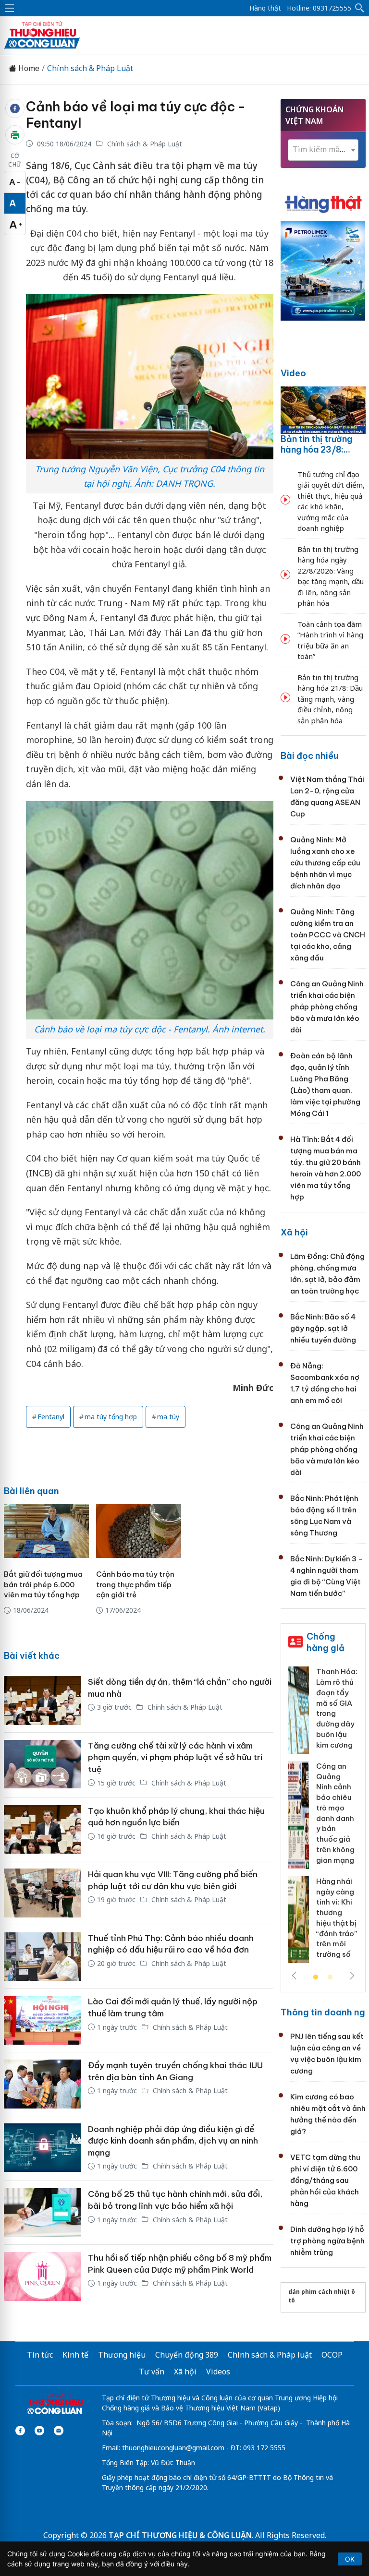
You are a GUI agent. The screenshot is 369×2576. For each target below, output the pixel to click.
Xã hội (294, 1232)
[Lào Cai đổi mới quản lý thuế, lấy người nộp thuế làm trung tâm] (42, 2020)
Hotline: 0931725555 (319, 8)
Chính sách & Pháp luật (270, 2355)
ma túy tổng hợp (111, 1417)
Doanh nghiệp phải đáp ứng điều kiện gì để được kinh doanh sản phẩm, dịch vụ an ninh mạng (173, 2141)
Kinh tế (75, 2355)
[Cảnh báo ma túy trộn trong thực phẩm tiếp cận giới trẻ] (139, 1531)
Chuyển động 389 (187, 2355)
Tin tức (40, 2355)
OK (350, 2559)
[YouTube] (39, 2431)
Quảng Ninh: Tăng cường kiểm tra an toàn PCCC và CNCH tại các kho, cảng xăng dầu (328, 935)
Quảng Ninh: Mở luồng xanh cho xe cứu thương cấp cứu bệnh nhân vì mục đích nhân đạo (325, 863)
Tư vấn (152, 2372)
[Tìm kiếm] (360, 8)
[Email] (59, 2431)
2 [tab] (330, 1977)
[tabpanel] (323, 1818)
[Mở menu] (10, 8)
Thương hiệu (122, 2355)
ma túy (168, 1417)
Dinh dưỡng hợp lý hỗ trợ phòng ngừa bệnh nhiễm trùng (327, 2241)
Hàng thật (265, 8)
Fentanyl (51, 1417)
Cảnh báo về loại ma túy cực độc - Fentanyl (136, 115)
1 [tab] (316, 1977)
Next (352, 1976)
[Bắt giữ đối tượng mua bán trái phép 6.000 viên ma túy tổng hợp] (46, 1531)
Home (28, 68)
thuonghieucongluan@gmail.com (173, 2448)
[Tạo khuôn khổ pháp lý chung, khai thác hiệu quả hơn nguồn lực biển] (42, 1830)
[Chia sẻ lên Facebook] (15, 108)
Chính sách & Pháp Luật (90, 68)
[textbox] (323, 150)
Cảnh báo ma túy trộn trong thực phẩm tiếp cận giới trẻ (135, 1585)
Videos (218, 2372)
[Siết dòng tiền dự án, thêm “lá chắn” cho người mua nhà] (42, 1701)
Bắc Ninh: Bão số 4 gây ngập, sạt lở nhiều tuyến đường (323, 1328)
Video (293, 373)
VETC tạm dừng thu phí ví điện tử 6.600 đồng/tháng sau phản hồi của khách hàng (325, 2180)
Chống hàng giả (326, 1642)
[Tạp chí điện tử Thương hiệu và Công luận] (55, 2405)
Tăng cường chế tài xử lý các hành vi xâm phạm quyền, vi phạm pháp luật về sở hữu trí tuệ (175, 1757)
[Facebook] (20, 2431)
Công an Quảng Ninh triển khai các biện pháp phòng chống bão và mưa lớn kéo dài (327, 1007)
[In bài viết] (15, 135)
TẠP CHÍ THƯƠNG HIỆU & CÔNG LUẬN (180, 2535)
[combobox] (323, 150)
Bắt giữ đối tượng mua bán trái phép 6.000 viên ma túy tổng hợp (43, 1585)
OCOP (332, 2355)
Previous (294, 1976)
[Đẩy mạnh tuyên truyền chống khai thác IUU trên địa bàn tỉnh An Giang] (42, 2084)
